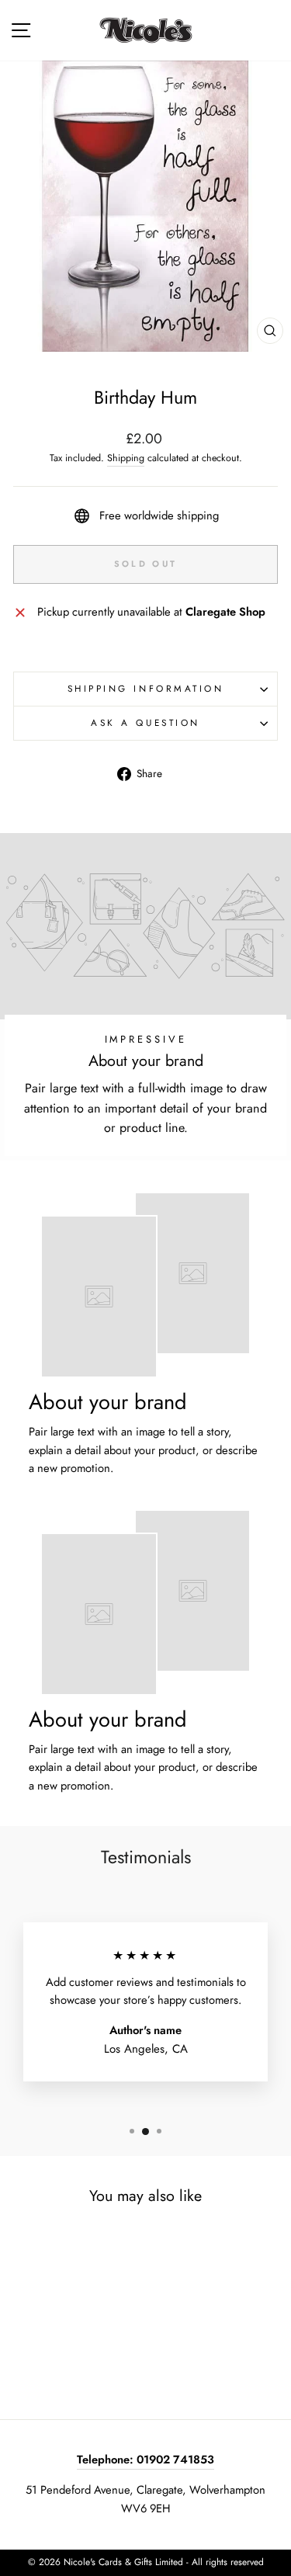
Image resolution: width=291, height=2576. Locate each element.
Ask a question (145, 722)
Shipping (126, 458)
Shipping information (146, 688)
